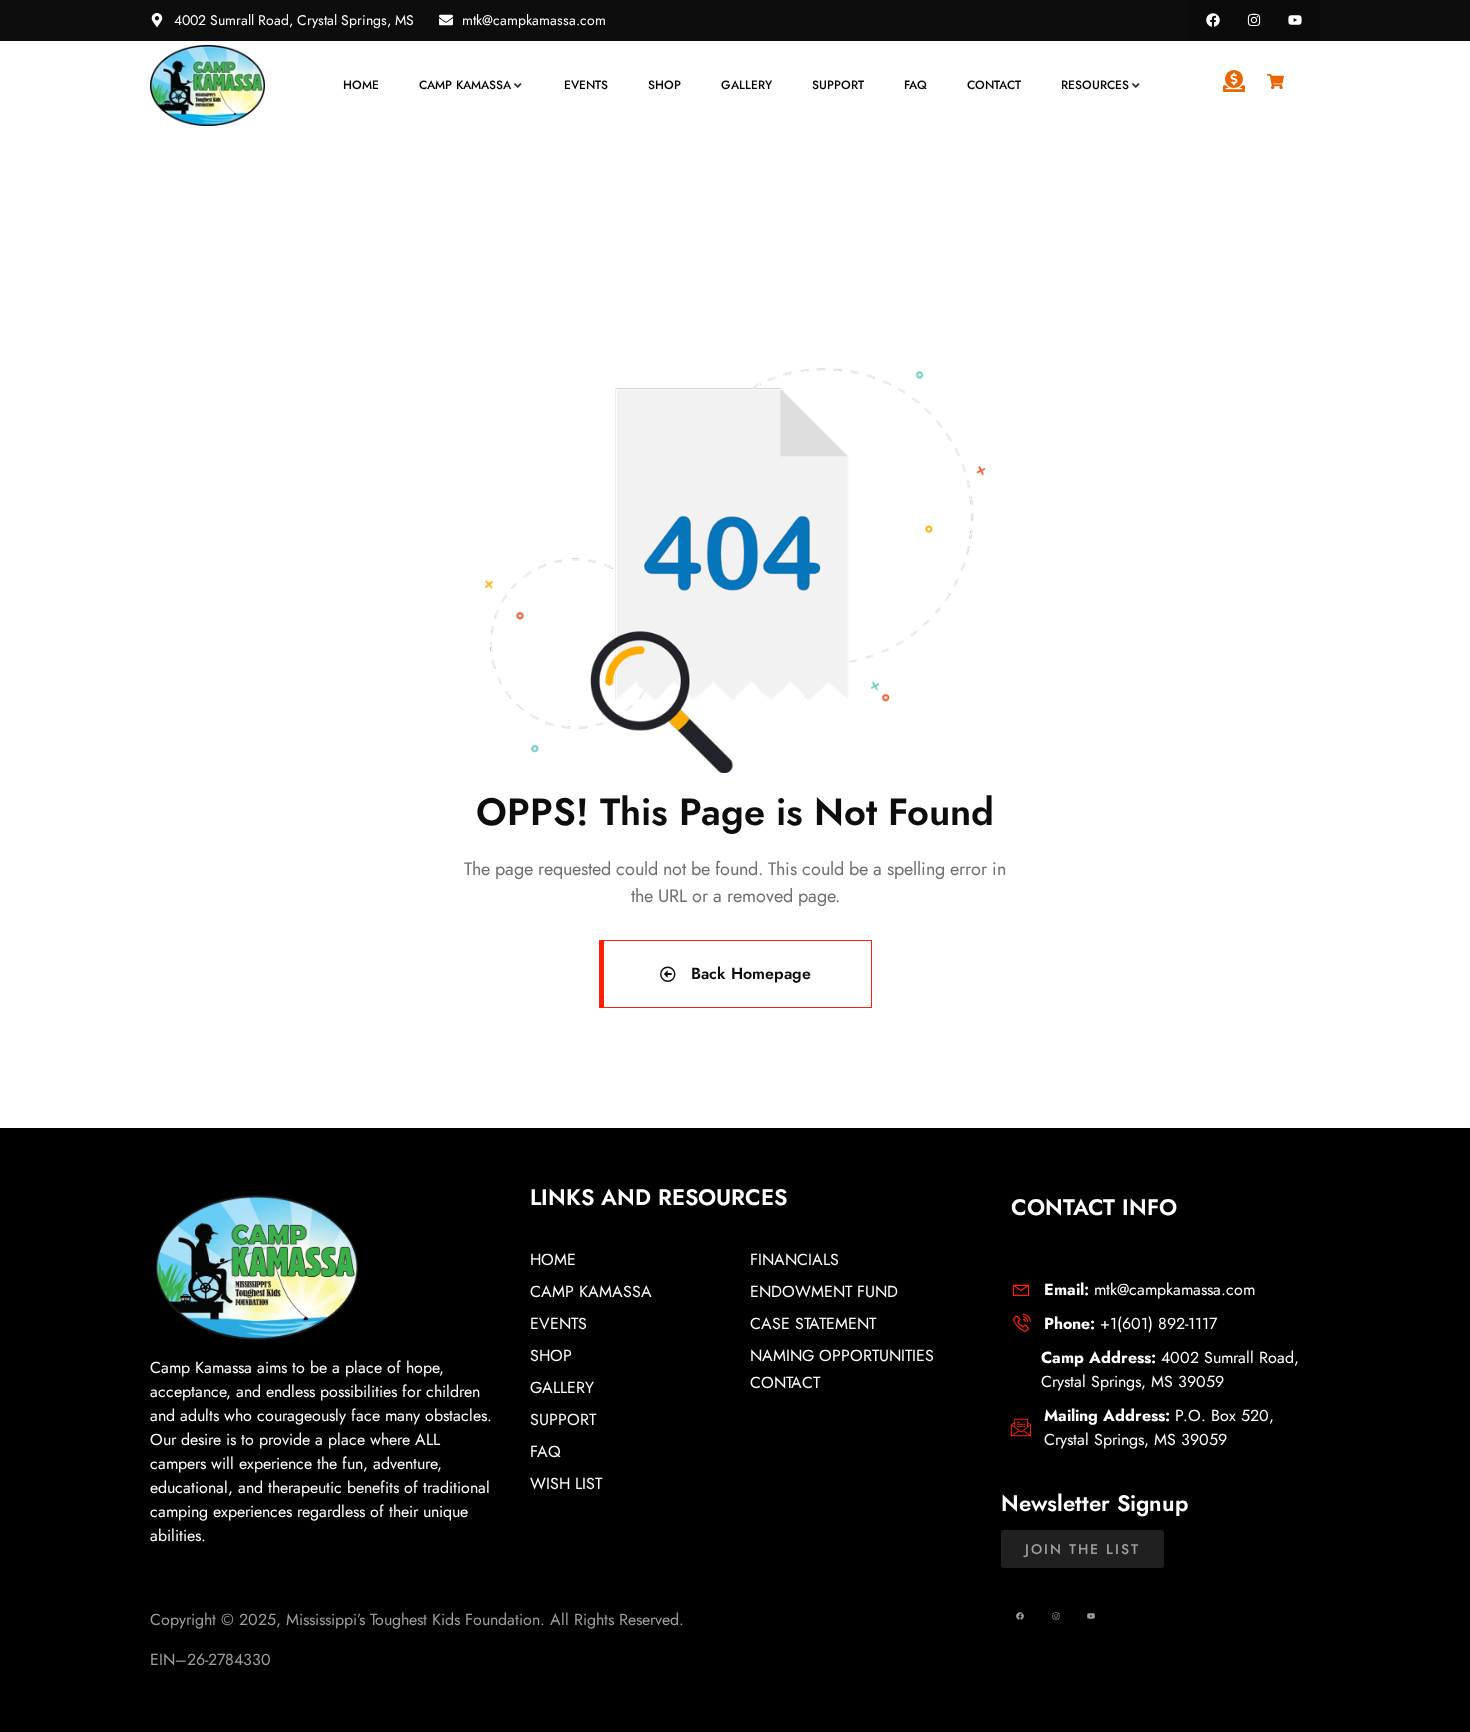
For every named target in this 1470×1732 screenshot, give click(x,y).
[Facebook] (1213, 20)
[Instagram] (1253, 20)
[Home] (207, 85)
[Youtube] (1294, 20)
